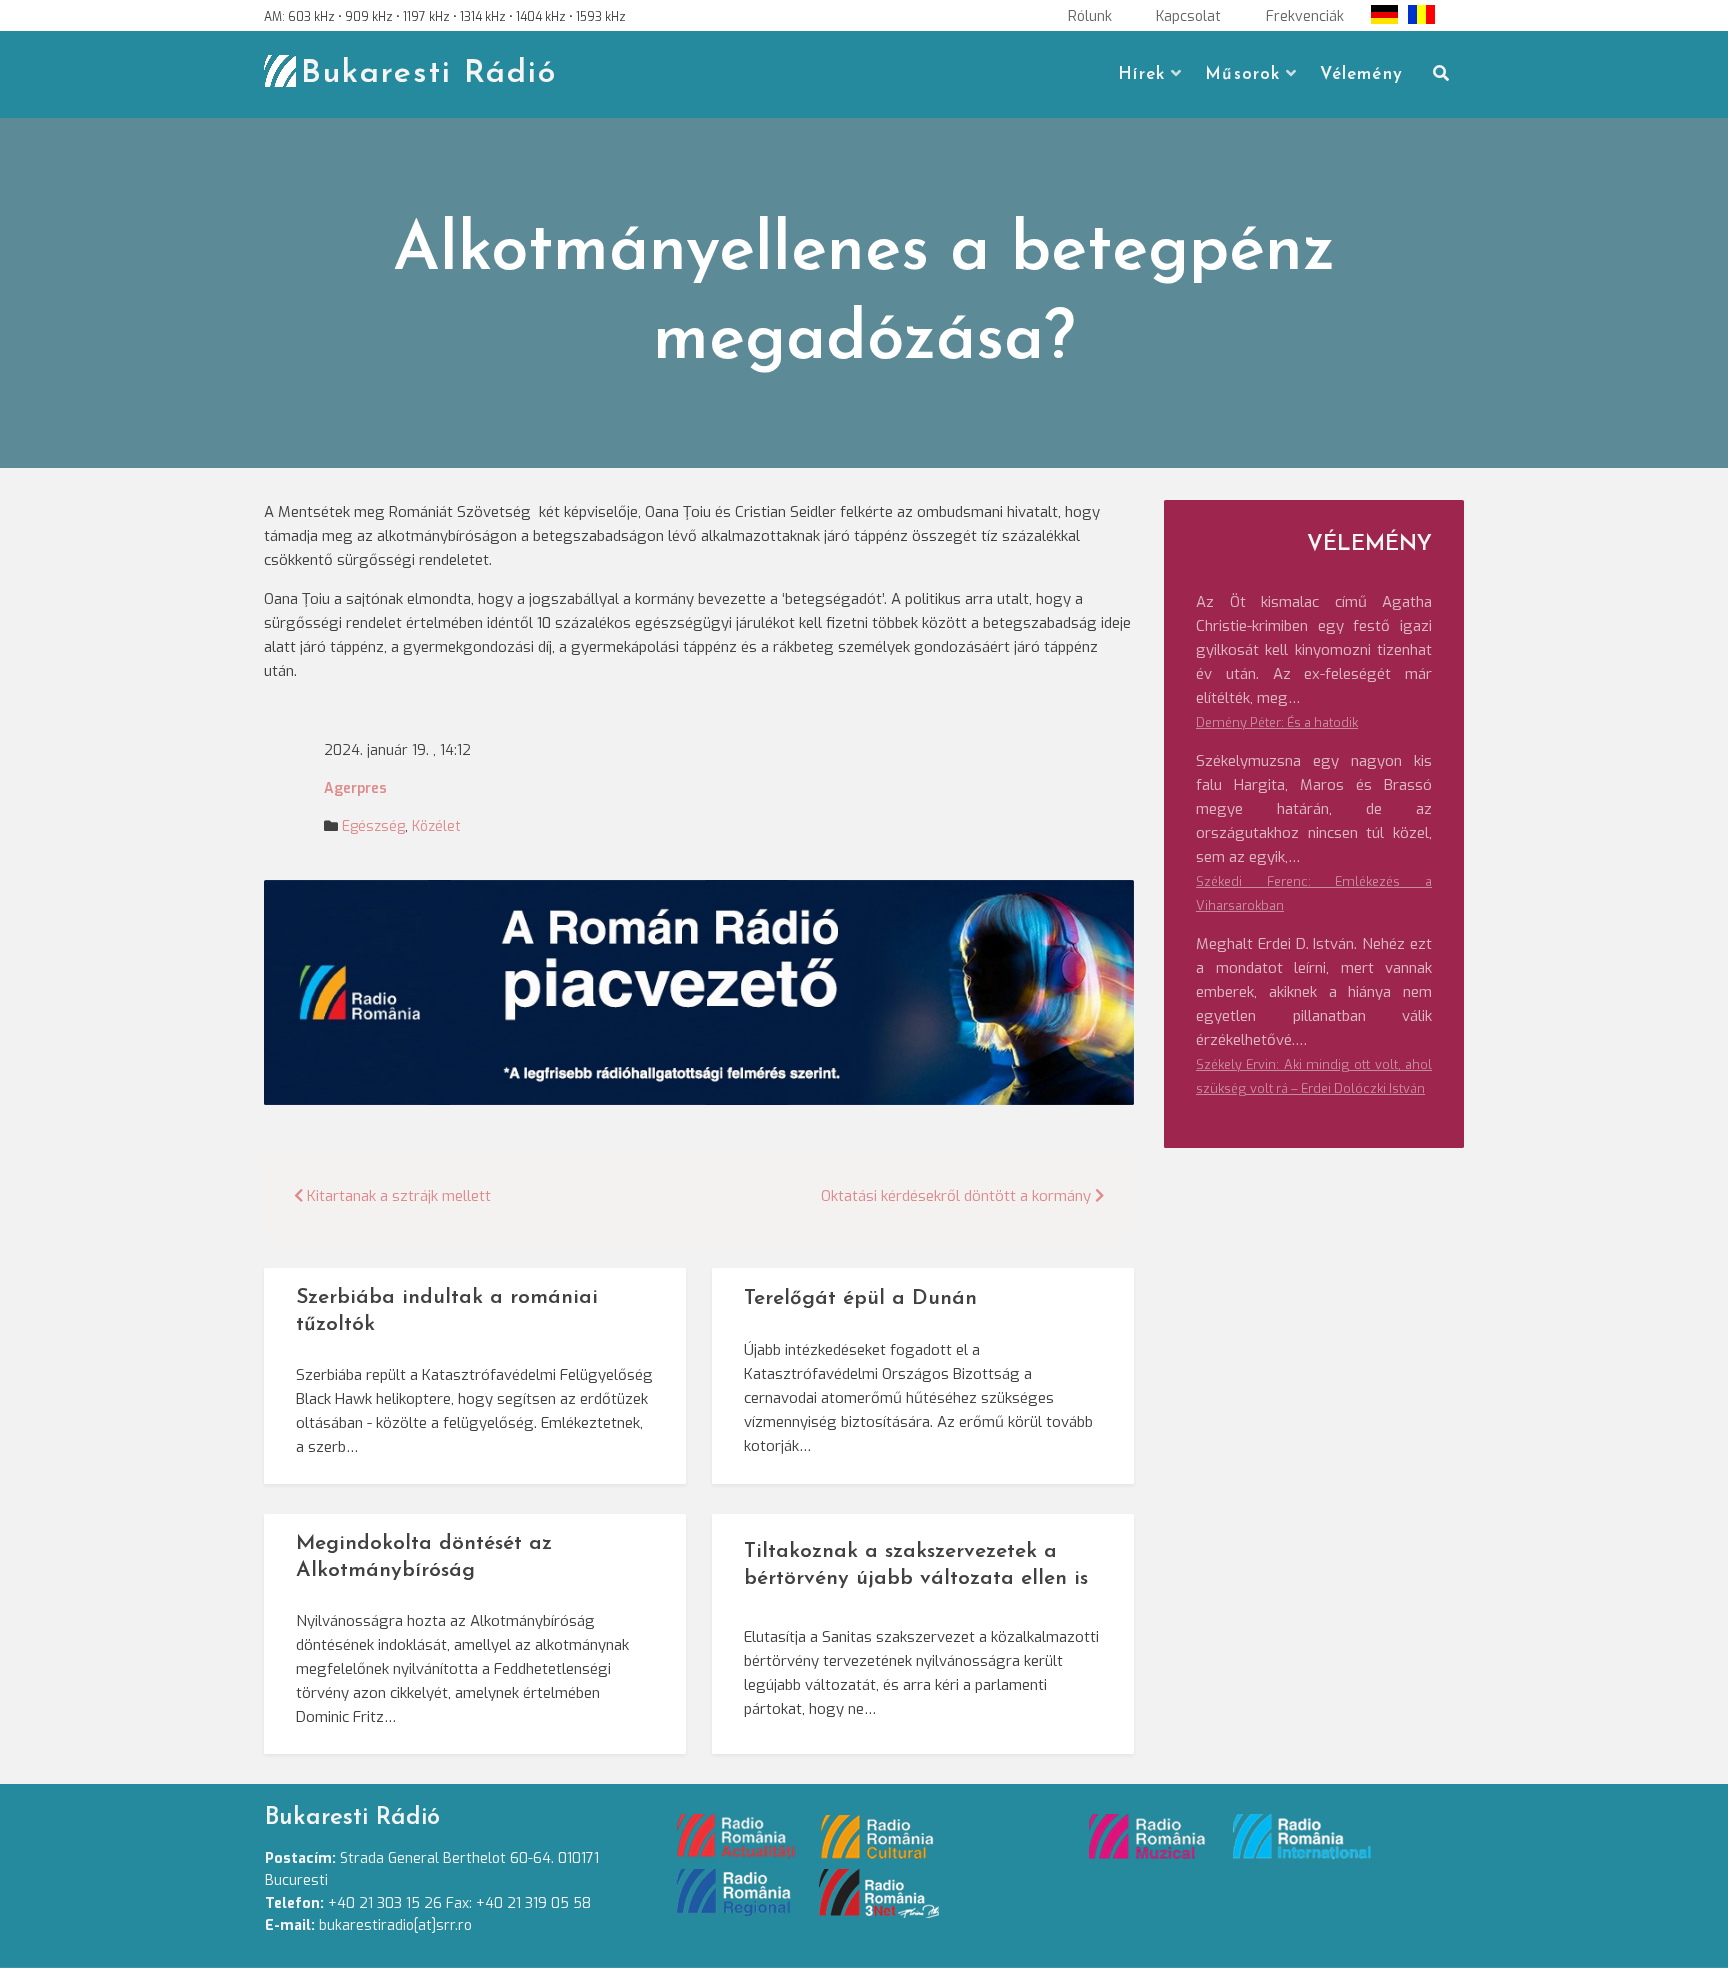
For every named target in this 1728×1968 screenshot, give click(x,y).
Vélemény (1361, 74)
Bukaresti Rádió (429, 74)
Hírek (1141, 74)
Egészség (373, 826)
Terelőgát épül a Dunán (860, 1298)
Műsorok (1242, 74)
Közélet (436, 826)
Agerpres (355, 788)
